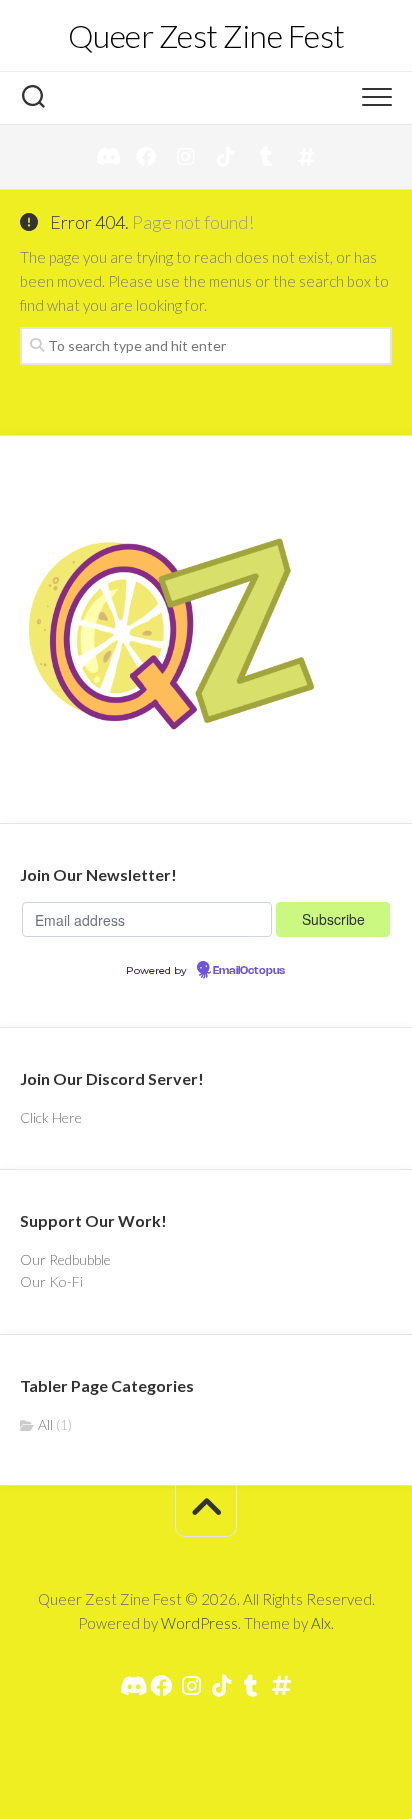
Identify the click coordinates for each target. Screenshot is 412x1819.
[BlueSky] (306, 157)
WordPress (199, 1623)
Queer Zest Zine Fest (206, 35)
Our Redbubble (65, 1259)
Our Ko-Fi (51, 1281)
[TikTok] (226, 157)
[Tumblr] (266, 157)
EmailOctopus (249, 971)
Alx (321, 1623)
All (45, 1424)
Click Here (51, 1117)
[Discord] (106, 157)
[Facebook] (146, 157)
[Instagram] (186, 157)
